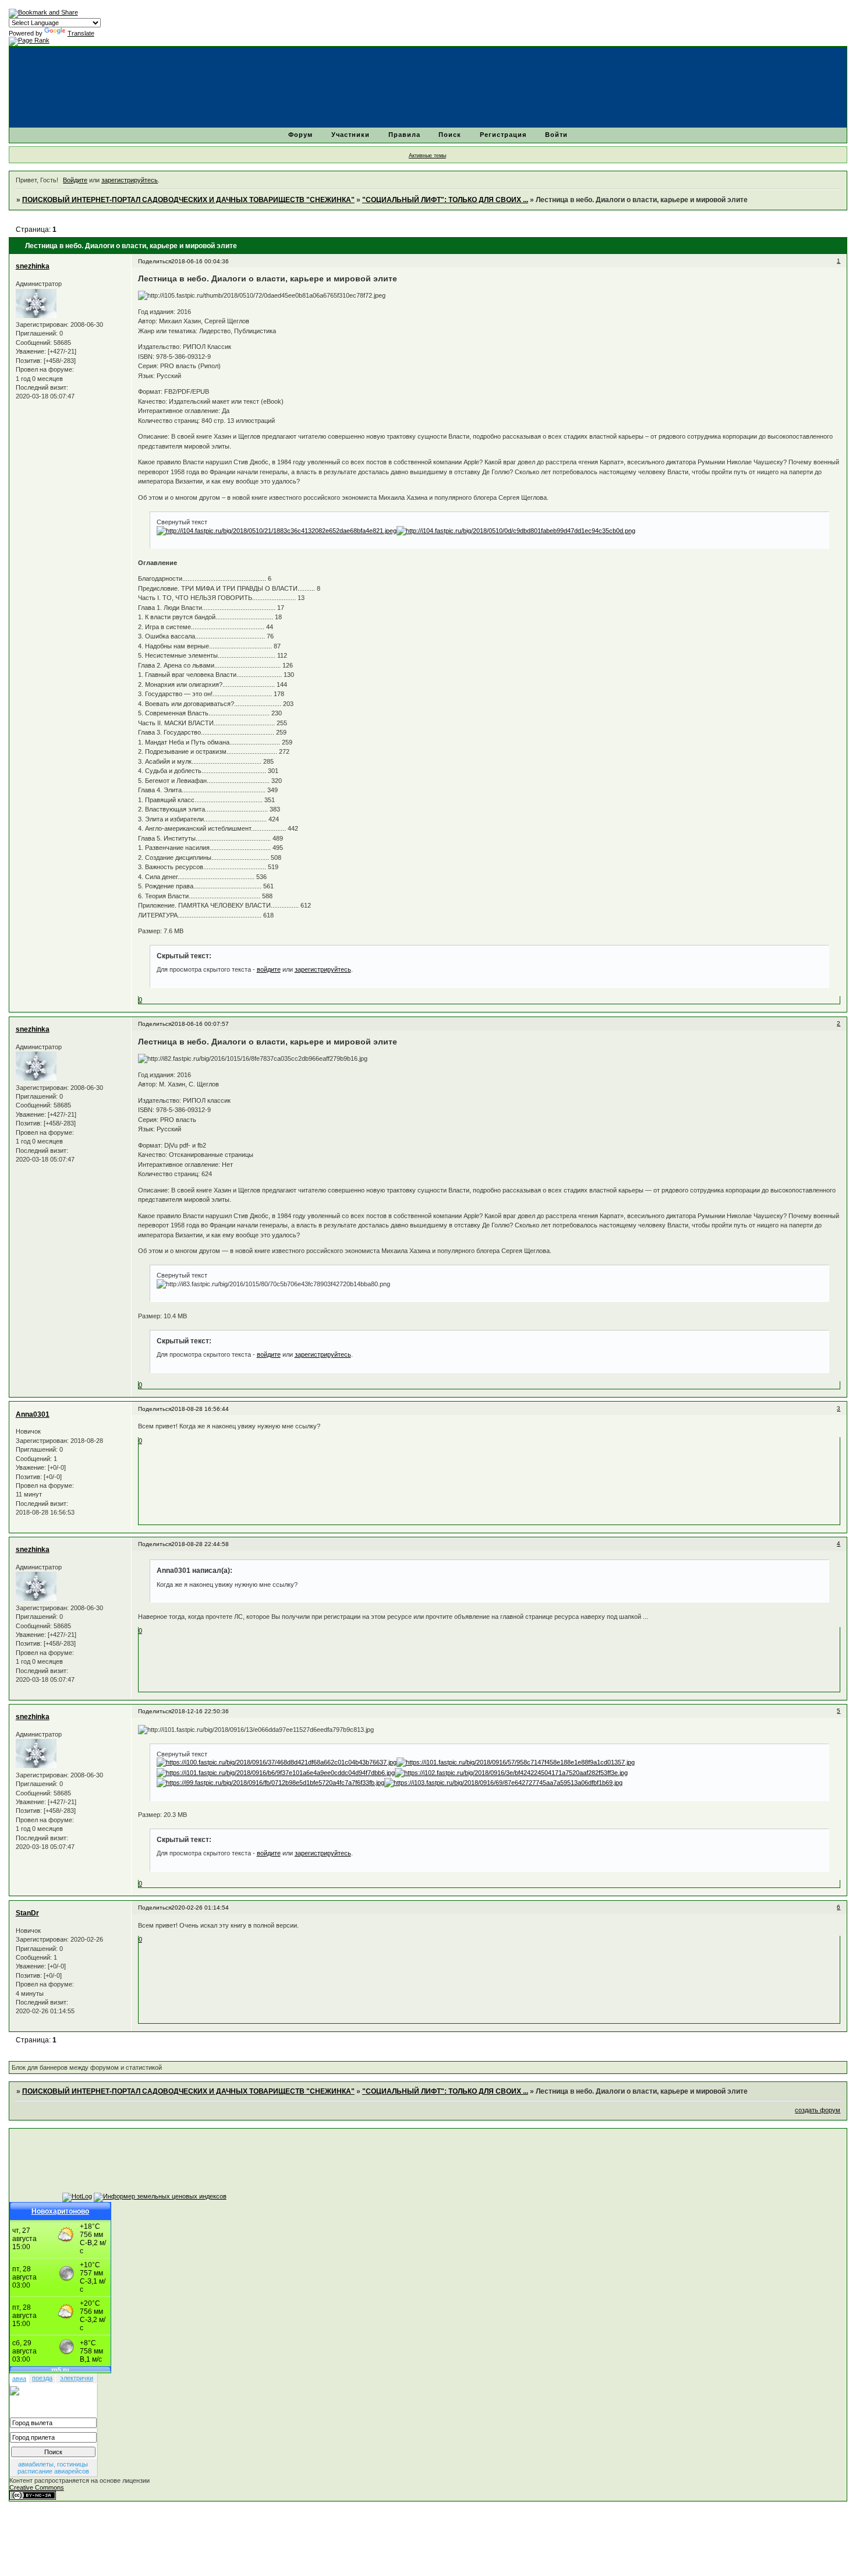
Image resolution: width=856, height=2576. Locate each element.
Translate (81, 33)
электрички (77, 2378)
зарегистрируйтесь (130, 180)
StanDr (27, 1913)
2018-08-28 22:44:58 (200, 1544)
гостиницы (72, 2464)
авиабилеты (36, 2464)
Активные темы (427, 156)
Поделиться (155, 261)
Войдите (75, 180)
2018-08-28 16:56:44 (200, 1409)
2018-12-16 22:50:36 (200, 1711)
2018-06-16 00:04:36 (200, 261)
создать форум (818, 2110)
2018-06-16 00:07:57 (200, 1024)
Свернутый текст (182, 522)
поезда (42, 2378)
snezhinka (33, 266)
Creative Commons (37, 2487)
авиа (19, 2379)
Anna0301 (33, 1414)
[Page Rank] (29, 40)
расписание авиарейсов (53, 2471)
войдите (269, 969)
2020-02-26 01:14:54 (200, 1908)
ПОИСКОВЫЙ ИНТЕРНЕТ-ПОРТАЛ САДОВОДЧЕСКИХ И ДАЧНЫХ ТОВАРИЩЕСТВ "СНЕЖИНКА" (188, 200)
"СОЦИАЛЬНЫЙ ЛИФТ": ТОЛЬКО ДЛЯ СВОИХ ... (445, 200)
